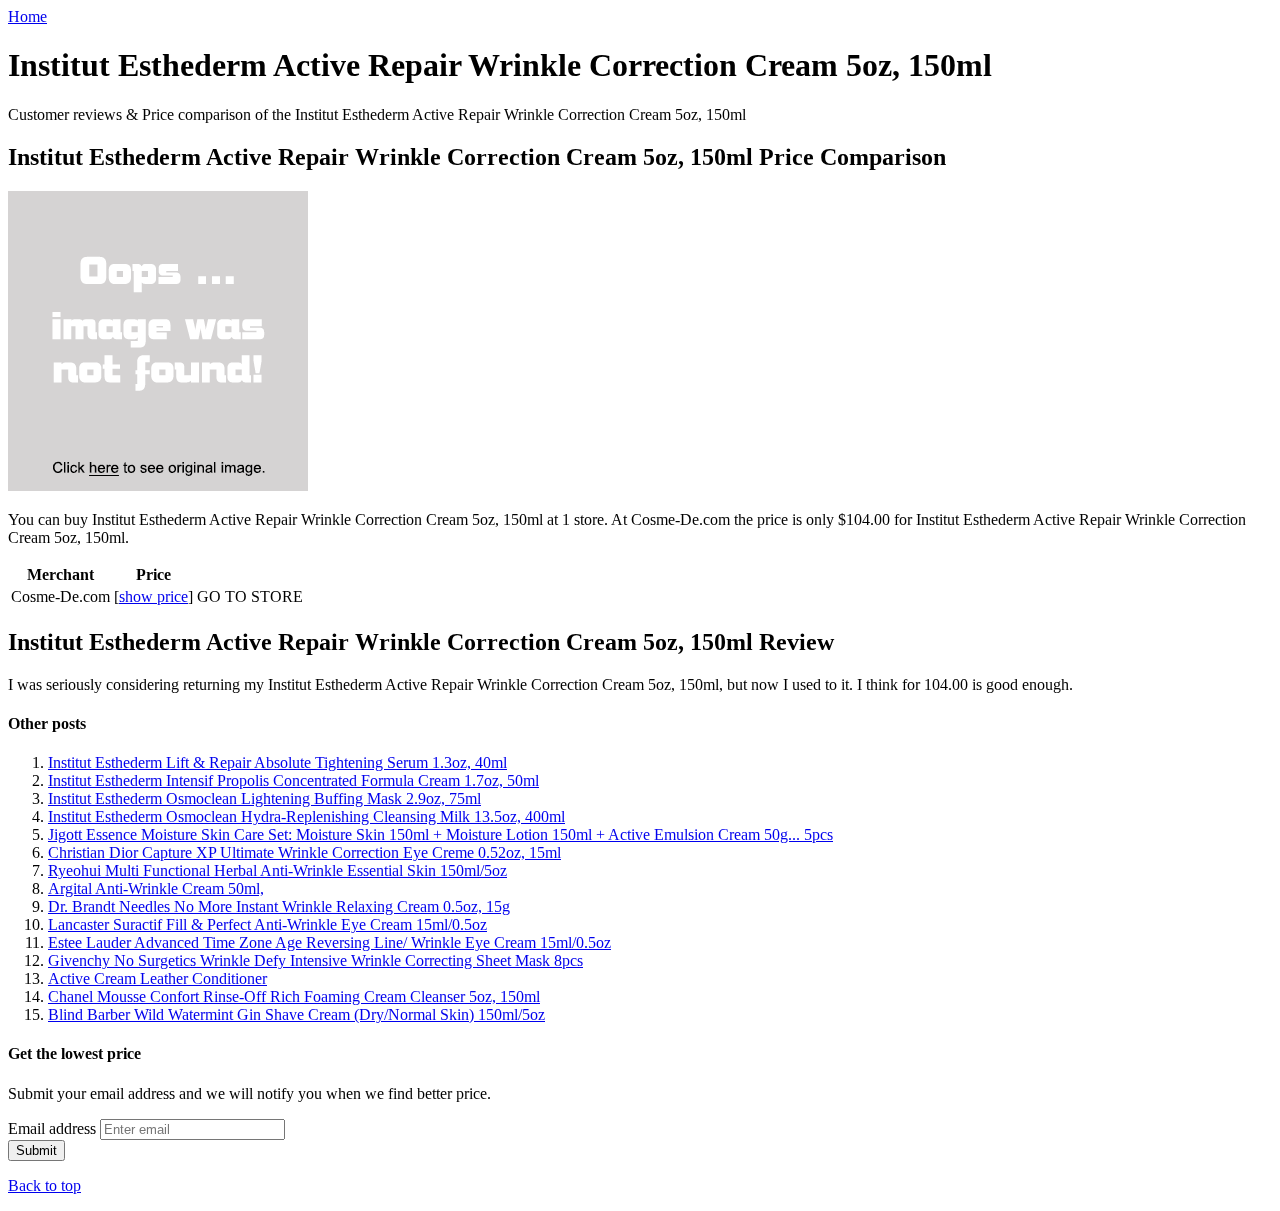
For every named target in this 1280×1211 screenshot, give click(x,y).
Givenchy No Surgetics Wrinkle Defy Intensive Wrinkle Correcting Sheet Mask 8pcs (315, 960)
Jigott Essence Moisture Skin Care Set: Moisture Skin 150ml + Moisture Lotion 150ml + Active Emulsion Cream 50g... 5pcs (440, 834)
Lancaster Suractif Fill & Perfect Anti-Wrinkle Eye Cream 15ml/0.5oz (267, 924)
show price (153, 596)
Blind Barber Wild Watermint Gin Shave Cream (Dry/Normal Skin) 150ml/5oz (296, 1014)
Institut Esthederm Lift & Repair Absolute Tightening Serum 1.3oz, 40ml (277, 762)
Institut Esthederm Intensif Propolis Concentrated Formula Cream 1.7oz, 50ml (293, 780)
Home (27, 16)
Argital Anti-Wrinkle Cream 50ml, (156, 888)
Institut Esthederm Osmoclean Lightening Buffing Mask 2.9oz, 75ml (264, 798)
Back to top (44, 1185)
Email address (52, 1128)
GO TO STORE (250, 596)
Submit (36, 1150)
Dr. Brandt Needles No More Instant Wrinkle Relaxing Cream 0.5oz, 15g (279, 906)
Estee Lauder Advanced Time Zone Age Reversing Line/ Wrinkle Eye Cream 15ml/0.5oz (329, 942)
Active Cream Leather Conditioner (157, 978)
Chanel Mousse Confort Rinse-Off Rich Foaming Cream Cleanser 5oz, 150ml (294, 996)
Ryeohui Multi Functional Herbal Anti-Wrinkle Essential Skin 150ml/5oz (277, 870)
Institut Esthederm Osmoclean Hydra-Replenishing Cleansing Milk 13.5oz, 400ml (306, 816)
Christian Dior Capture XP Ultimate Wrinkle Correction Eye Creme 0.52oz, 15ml (304, 852)
